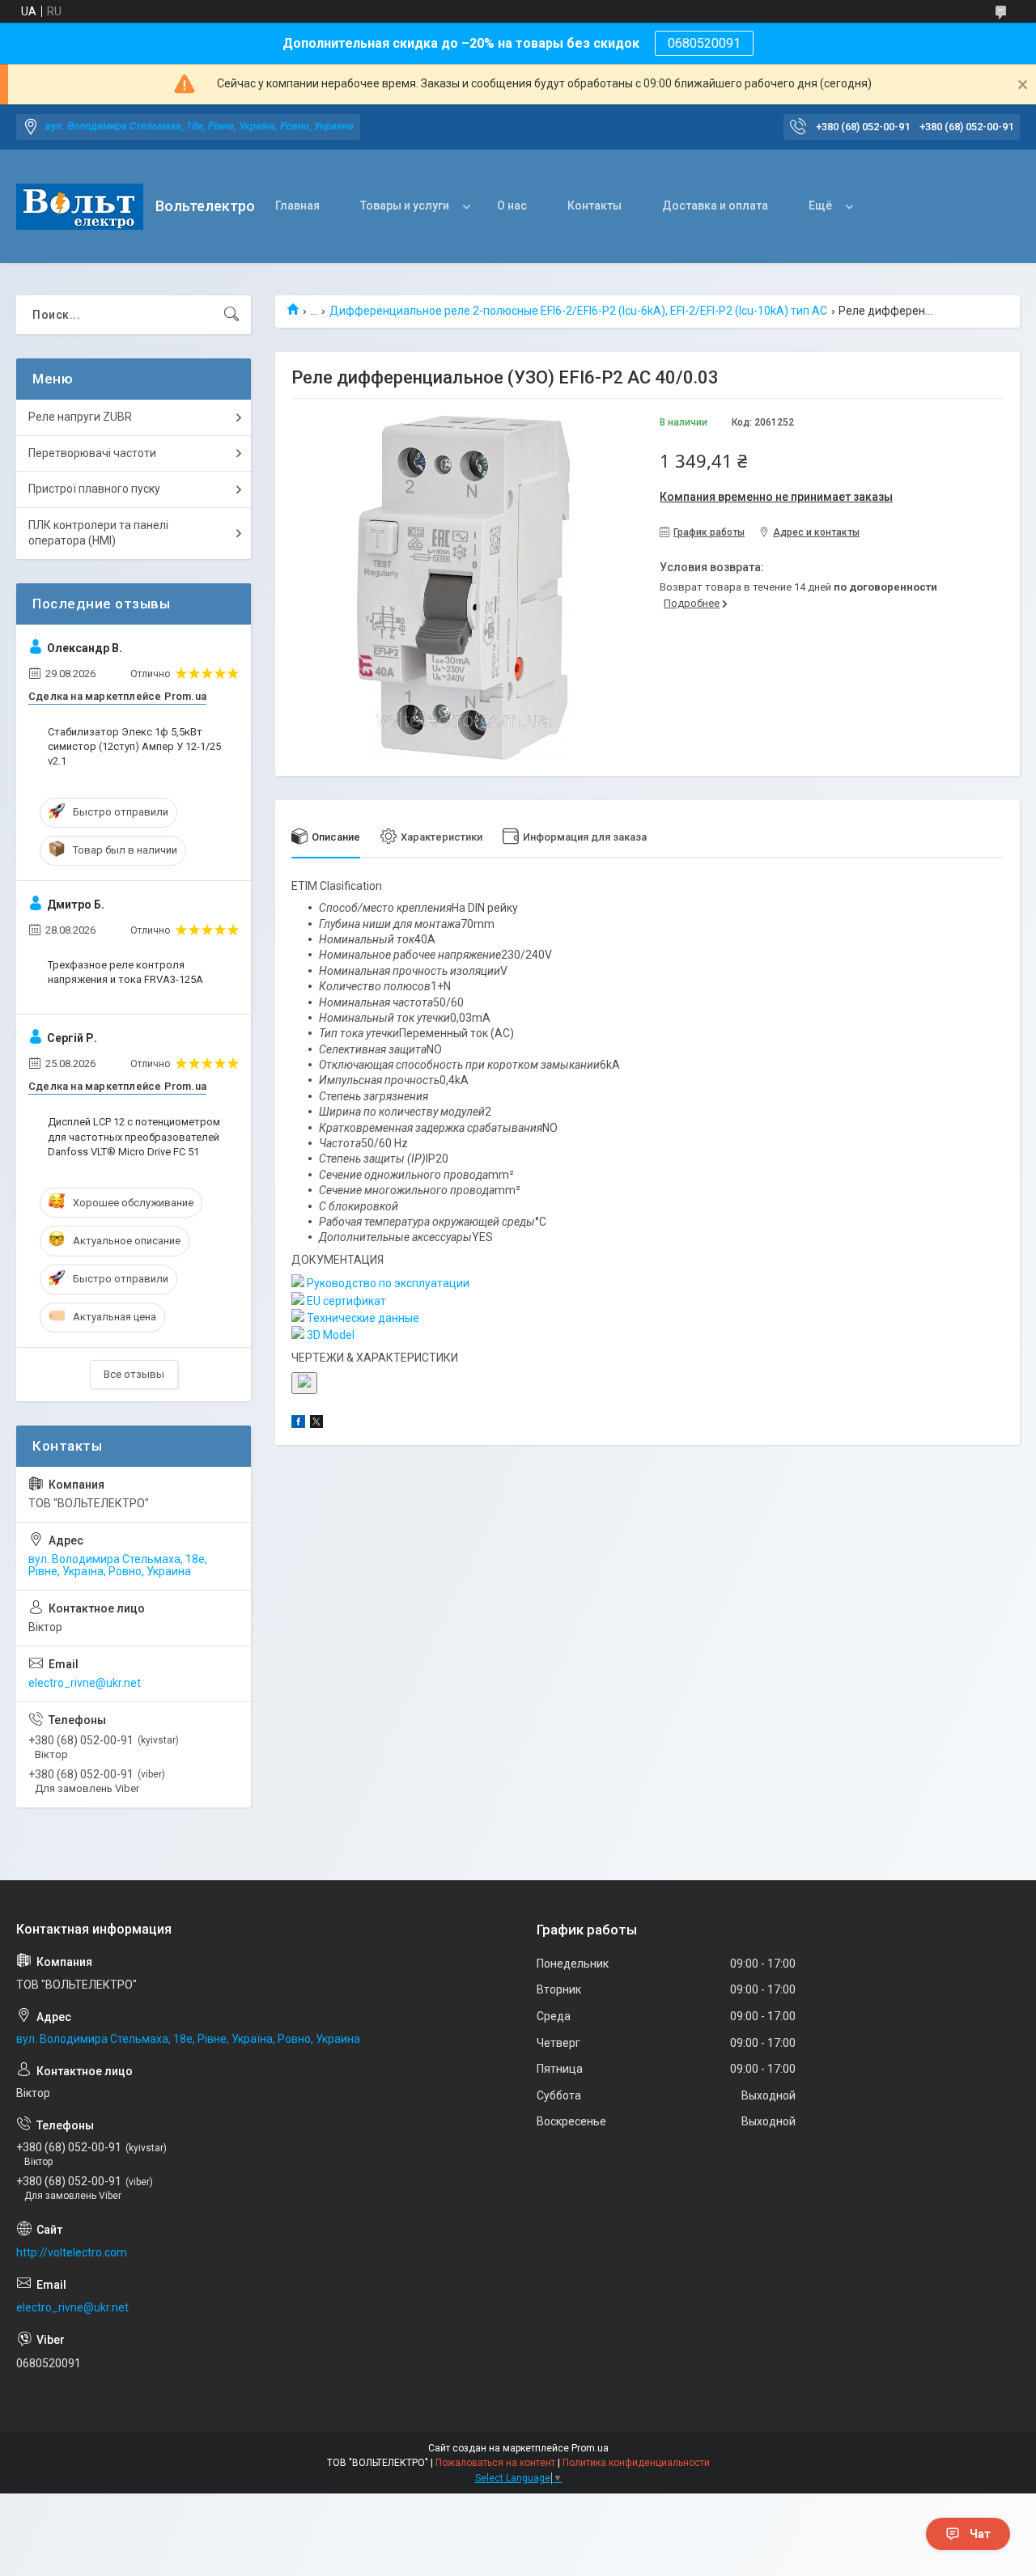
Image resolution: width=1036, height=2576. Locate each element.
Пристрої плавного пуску (94, 489)
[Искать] (231, 315)
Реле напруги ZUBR (80, 417)
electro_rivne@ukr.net (85, 1683)
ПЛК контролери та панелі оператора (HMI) (98, 533)
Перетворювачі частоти (92, 453)
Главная (297, 205)
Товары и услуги (405, 205)
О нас (512, 205)
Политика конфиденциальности (636, 2463)
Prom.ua (590, 2448)
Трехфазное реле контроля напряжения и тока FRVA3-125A (125, 972)
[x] (316, 1424)
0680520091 (704, 43)
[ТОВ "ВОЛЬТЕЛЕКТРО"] (80, 207)
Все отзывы (134, 1374)
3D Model (329, 1335)
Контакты (594, 205)
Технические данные (362, 1318)
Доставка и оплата (715, 205)
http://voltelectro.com (72, 2252)
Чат (980, 2534)
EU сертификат (345, 1301)
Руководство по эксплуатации (387, 1283)
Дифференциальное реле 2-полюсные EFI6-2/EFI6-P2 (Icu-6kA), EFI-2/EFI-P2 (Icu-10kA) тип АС (578, 311)
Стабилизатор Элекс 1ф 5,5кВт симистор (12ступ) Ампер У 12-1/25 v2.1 (134, 746)
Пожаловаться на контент (495, 2463)
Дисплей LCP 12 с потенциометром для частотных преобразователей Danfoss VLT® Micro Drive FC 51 (134, 1136)
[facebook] (298, 1424)
